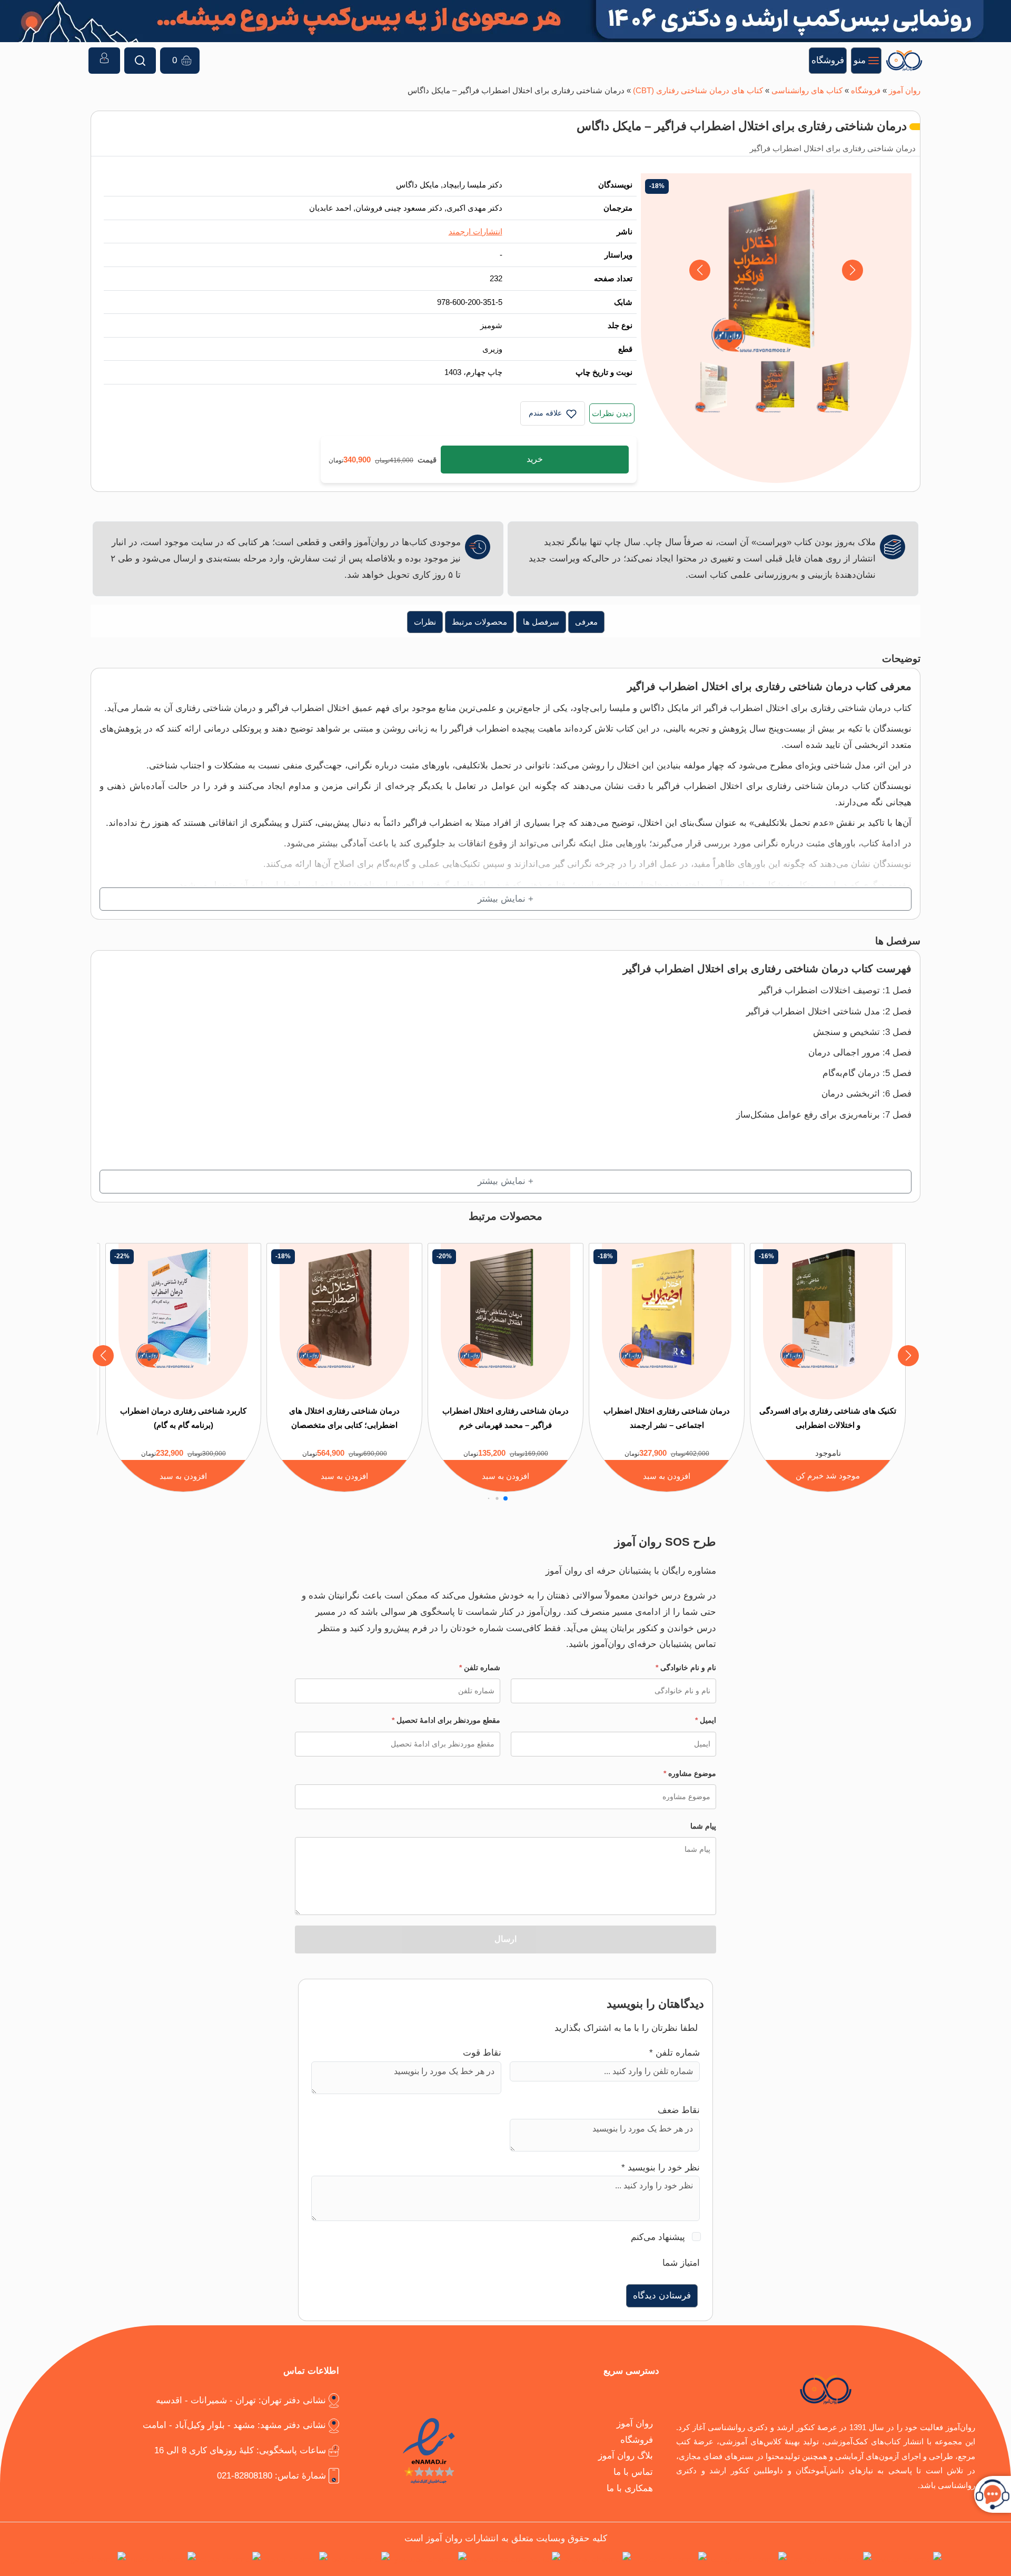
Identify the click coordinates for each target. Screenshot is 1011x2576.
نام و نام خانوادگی (686, 1667)
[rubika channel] (163, 2559)
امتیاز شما (681, 2263)
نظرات (425, 622)
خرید (535, 459)
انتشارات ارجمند (475, 231)
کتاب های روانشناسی (807, 90)
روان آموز (905, 90)
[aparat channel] (598, 2559)
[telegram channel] (749, 2559)
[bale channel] (361, 2559)
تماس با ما (633, 2472)
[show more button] (506, 899)
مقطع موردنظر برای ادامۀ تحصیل (446, 1720)
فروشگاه (866, 90)
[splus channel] (296, 2559)
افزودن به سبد (667, 1476)
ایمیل (706, 1720)
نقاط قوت (482, 2053)
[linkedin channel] (671, 2559)
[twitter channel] (909, 2559)
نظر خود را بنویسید (661, 2168)
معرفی (586, 622)
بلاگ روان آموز (626, 2456)
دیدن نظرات (612, 413)
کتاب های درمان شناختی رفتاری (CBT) (698, 90)
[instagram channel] (831, 2559)
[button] (700, 270)
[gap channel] (98, 2559)
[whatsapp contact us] (516, 2559)
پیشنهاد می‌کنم (658, 2237)
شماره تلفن (480, 1667)
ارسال (506, 1939)
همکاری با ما (630, 2488)
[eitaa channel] (230, 2559)
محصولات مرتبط (479, 622)
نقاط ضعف (679, 2110)
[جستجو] (140, 61)
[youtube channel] (430, 2559)
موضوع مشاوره (690, 1773)
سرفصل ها (541, 622)
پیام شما (703, 1826)
